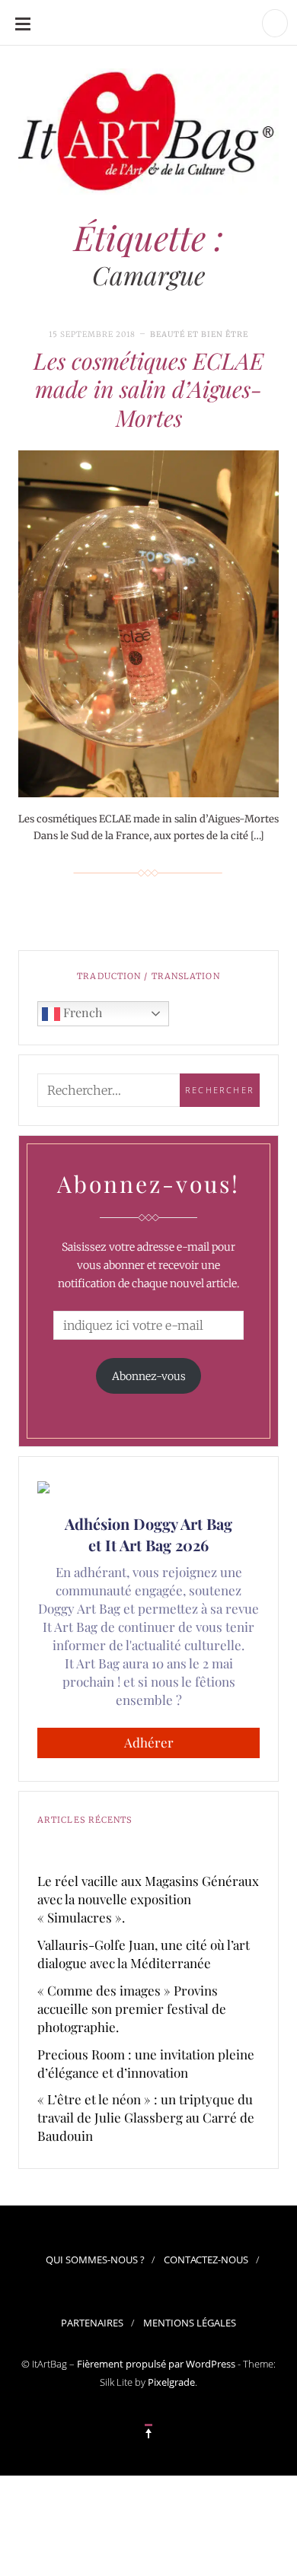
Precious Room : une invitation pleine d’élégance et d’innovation (146, 2063)
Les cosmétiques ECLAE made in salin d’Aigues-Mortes (148, 389)
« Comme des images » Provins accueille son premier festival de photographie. (132, 2008)
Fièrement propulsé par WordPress (156, 2364)
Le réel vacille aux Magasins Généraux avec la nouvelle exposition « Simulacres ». (148, 1899)
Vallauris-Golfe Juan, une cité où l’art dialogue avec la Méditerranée (144, 1954)
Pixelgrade (171, 2382)
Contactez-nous (206, 2260)
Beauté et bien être (199, 334)
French (81, 1012)
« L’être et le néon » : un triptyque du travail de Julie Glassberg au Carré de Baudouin (146, 2117)
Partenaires (92, 2323)
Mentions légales (190, 2323)
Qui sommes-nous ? (95, 2260)
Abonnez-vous (149, 1376)
